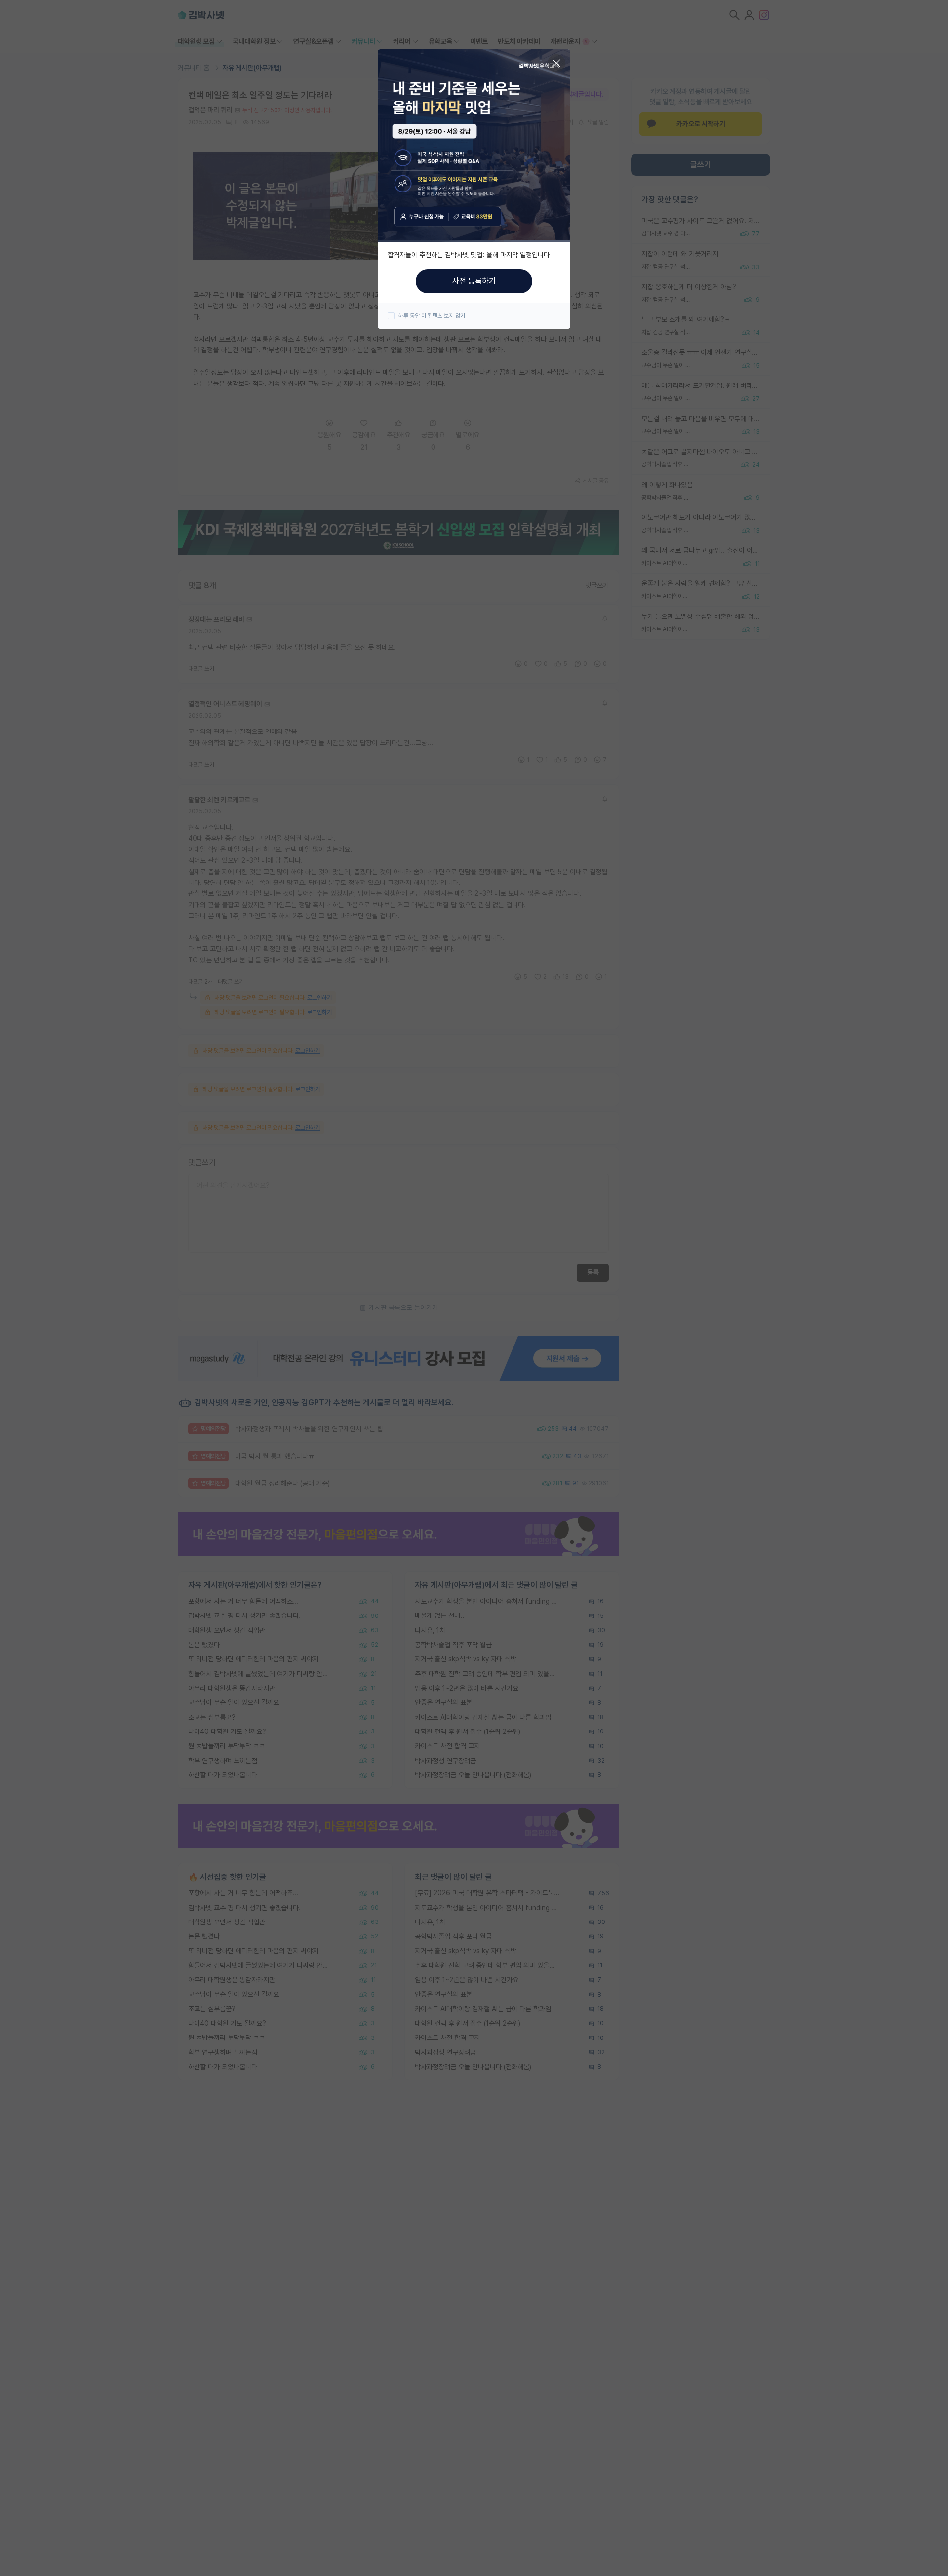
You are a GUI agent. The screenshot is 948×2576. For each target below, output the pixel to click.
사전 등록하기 (474, 281)
